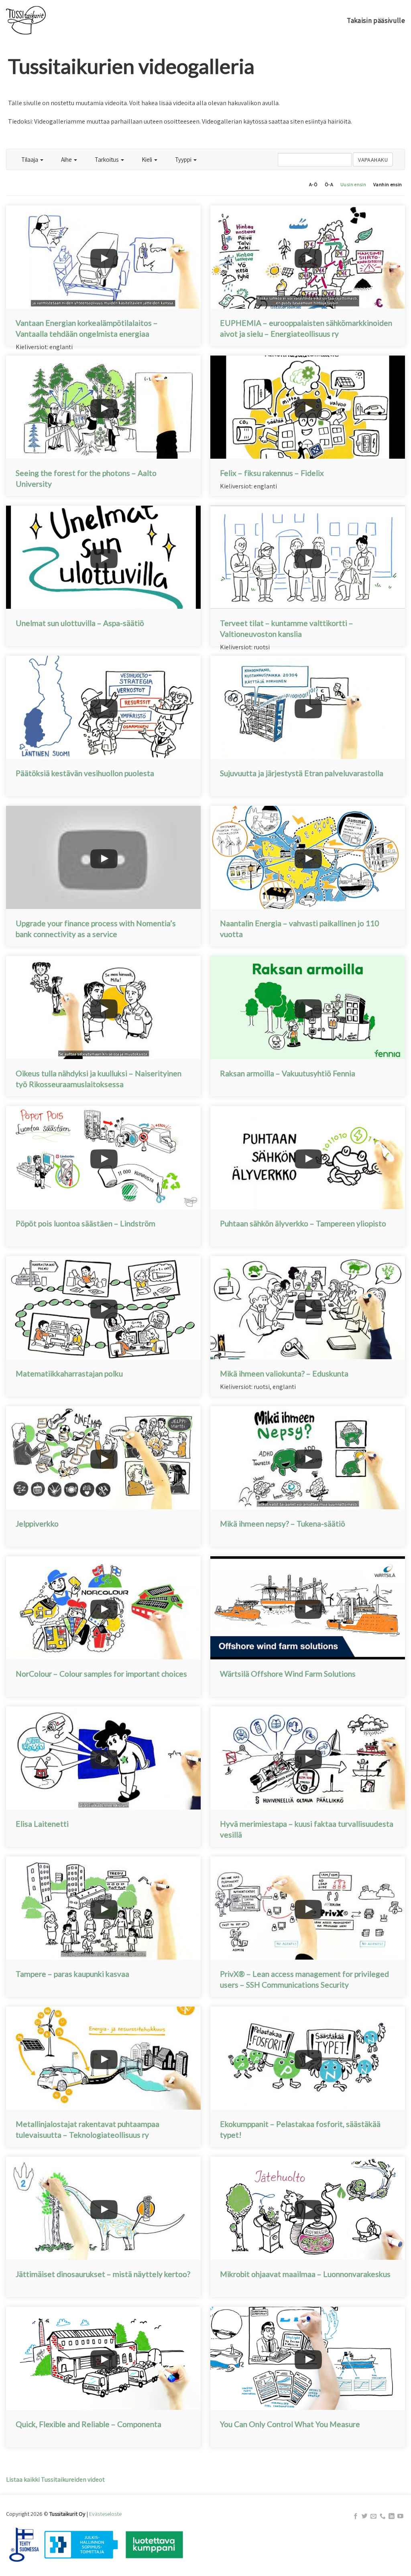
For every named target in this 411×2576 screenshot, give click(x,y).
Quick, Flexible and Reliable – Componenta (89, 2424)
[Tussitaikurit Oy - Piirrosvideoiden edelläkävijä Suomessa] (46, 20)
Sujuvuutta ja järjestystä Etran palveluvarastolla (302, 773)
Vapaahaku (373, 160)
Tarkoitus (107, 159)
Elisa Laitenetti (42, 1824)
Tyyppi (184, 159)
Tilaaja (30, 159)
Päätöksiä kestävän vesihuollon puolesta (85, 773)
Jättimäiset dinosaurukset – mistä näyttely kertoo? (103, 2274)
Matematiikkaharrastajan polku (69, 1373)
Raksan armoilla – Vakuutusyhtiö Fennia (288, 1073)
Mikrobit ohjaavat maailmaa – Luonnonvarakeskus (305, 2274)
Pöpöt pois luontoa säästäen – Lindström (85, 1223)
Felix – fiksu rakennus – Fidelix (272, 473)
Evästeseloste (105, 2514)
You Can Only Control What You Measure (290, 2424)
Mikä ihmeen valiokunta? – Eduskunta (284, 1373)
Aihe (67, 159)
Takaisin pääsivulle (376, 20)
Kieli (148, 159)
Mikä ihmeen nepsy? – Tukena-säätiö (283, 1524)
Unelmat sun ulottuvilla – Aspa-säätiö (80, 623)
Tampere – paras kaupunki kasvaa (72, 1974)
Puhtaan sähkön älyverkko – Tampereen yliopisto (303, 1223)
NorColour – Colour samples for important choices (101, 1674)
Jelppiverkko (37, 1524)
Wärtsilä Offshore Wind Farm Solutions (288, 1674)
